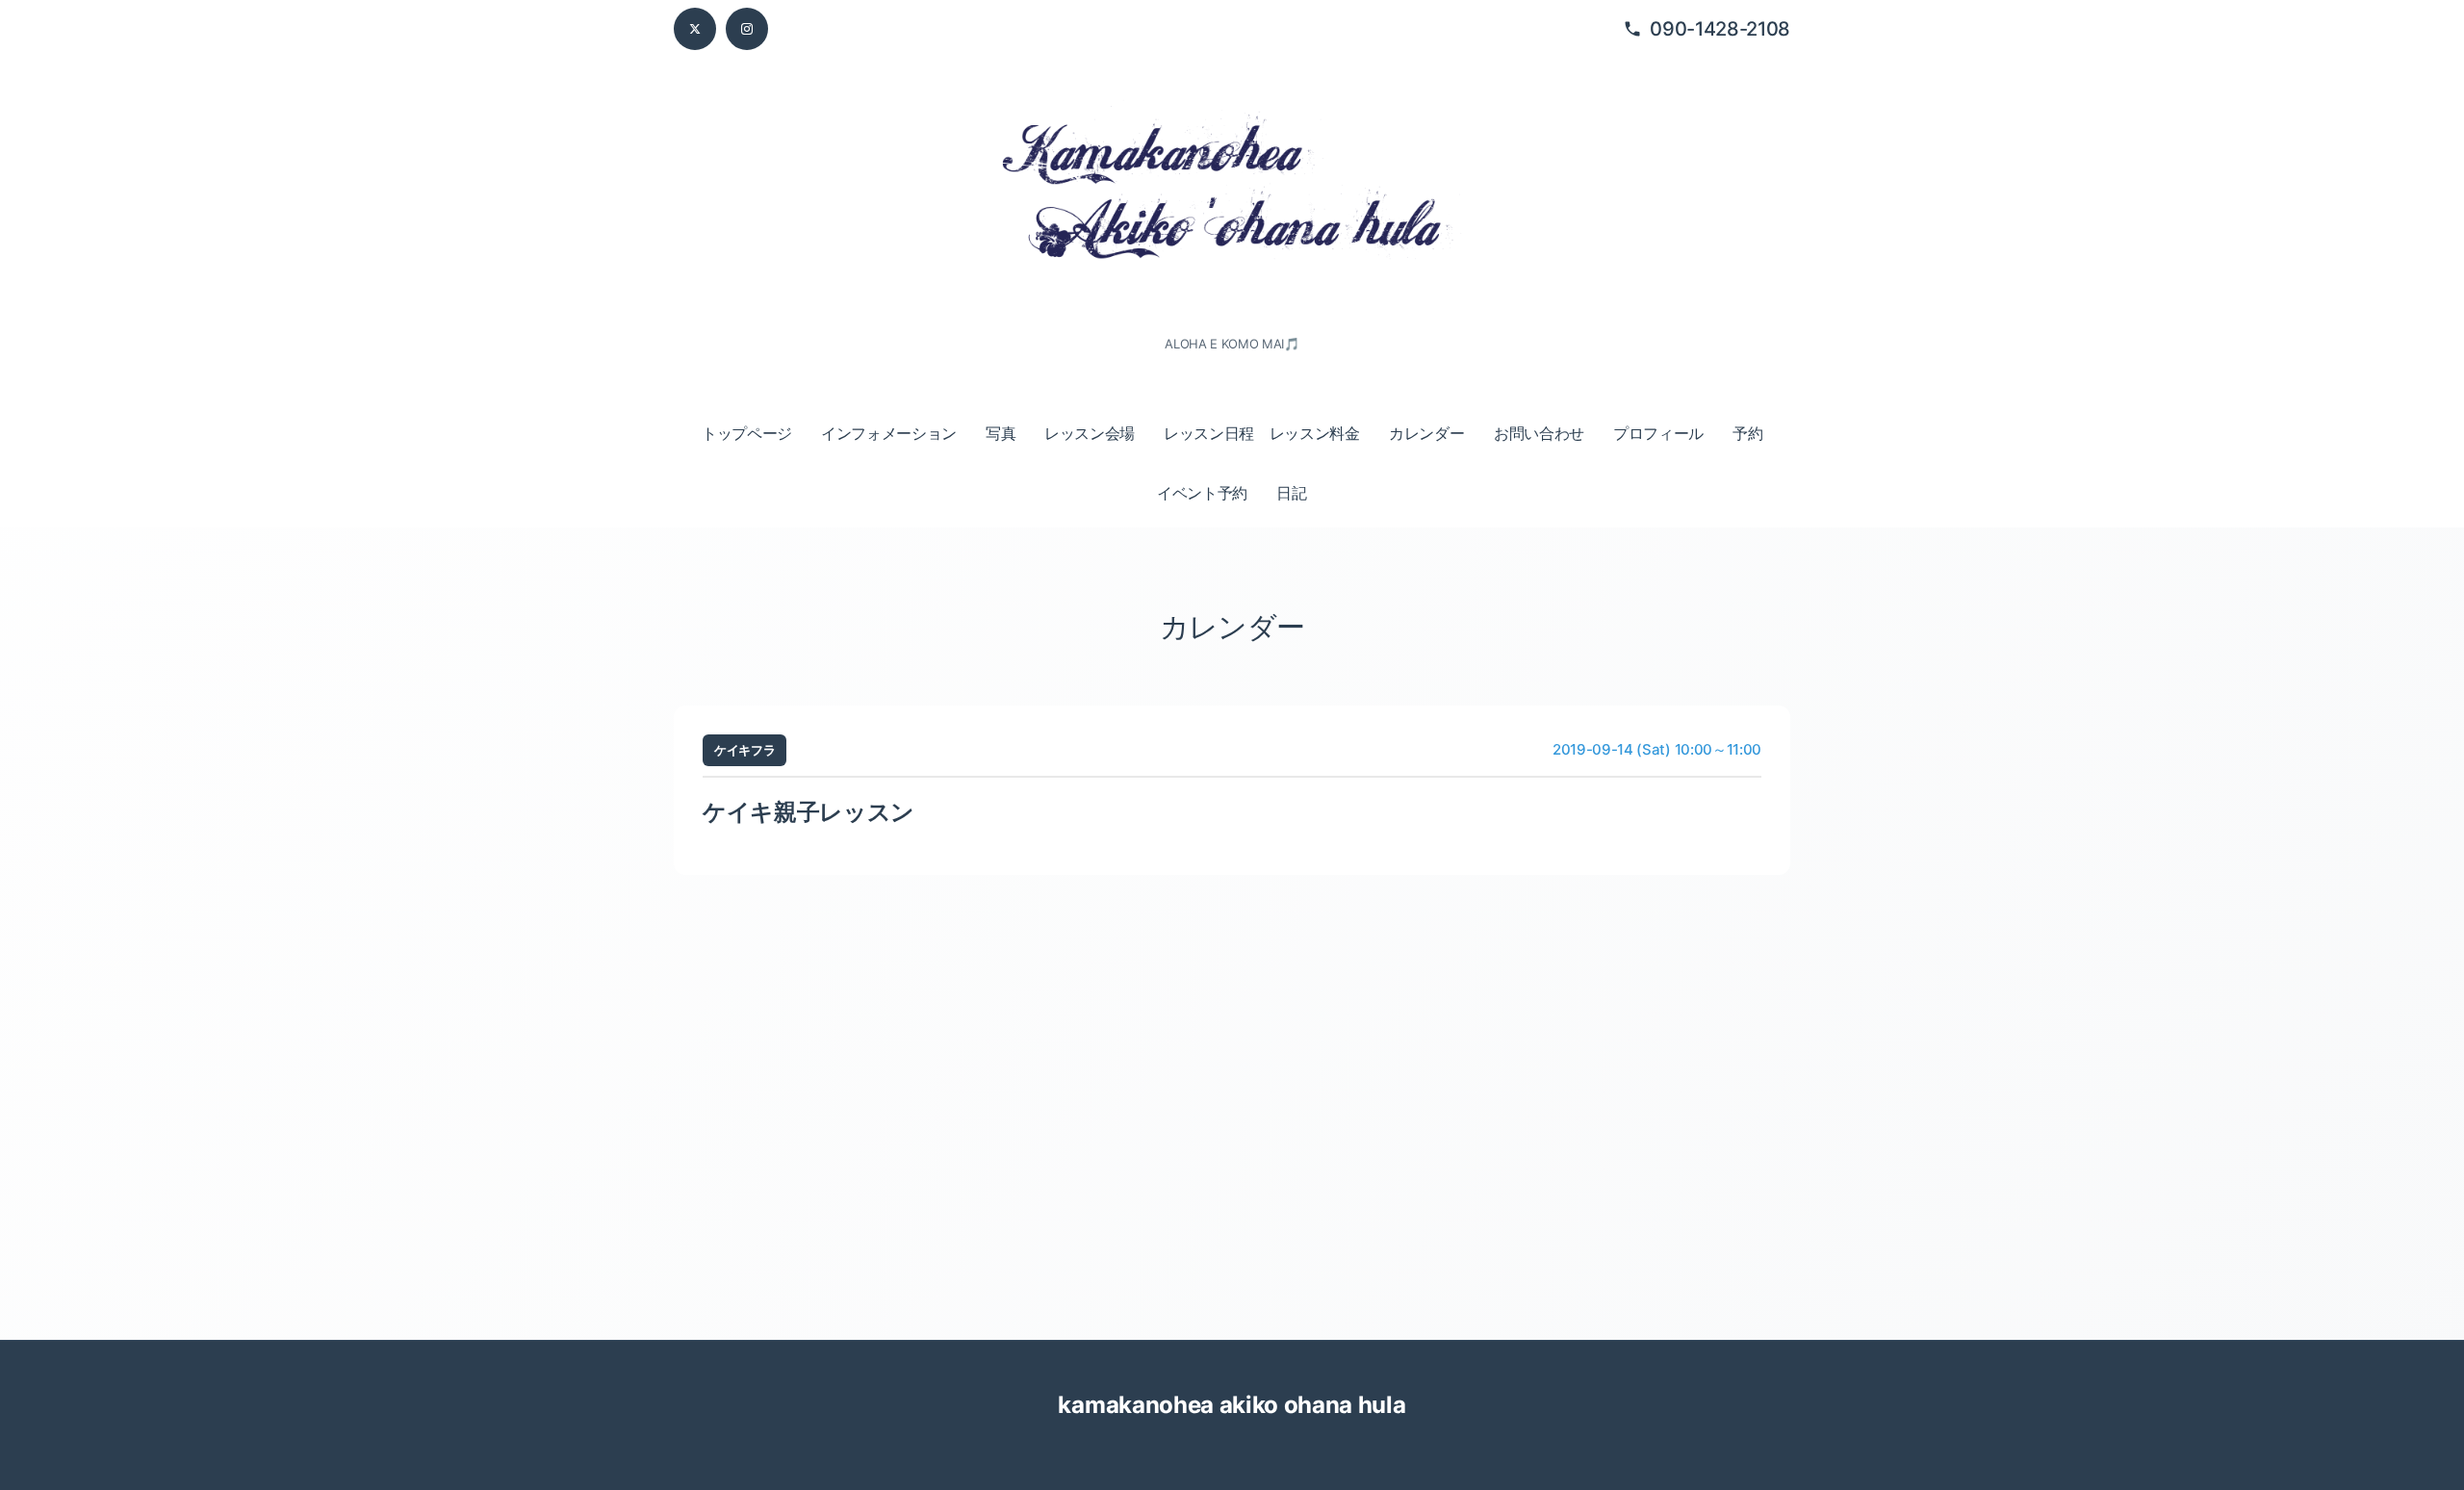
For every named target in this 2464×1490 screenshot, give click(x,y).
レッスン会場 (1090, 433)
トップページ (747, 433)
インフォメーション (889, 433)
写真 (1001, 433)
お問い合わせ (1539, 433)
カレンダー (1426, 433)
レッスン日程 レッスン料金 (1262, 433)
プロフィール (1658, 433)
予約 (1747, 433)
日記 (1291, 493)
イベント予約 (1202, 493)
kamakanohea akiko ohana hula (1232, 1405)
